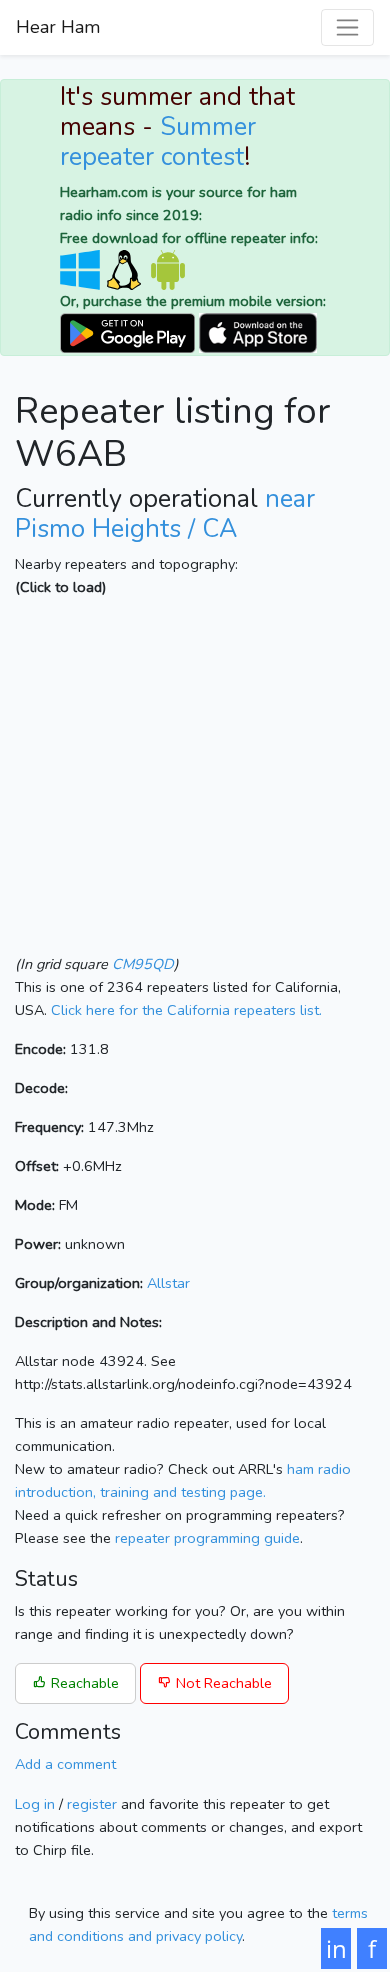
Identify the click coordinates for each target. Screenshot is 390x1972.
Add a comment (65, 1764)
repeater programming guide (207, 1538)
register (92, 1804)
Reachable (83, 1683)
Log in (35, 1804)
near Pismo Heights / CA (165, 514)
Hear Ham (58, 27)
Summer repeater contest (158, 142)
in (336, 1948)
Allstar (168, 1283)
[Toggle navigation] (347, 27)
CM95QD (143, 964)
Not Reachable (222, 1683)
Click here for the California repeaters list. (186, 1010)
